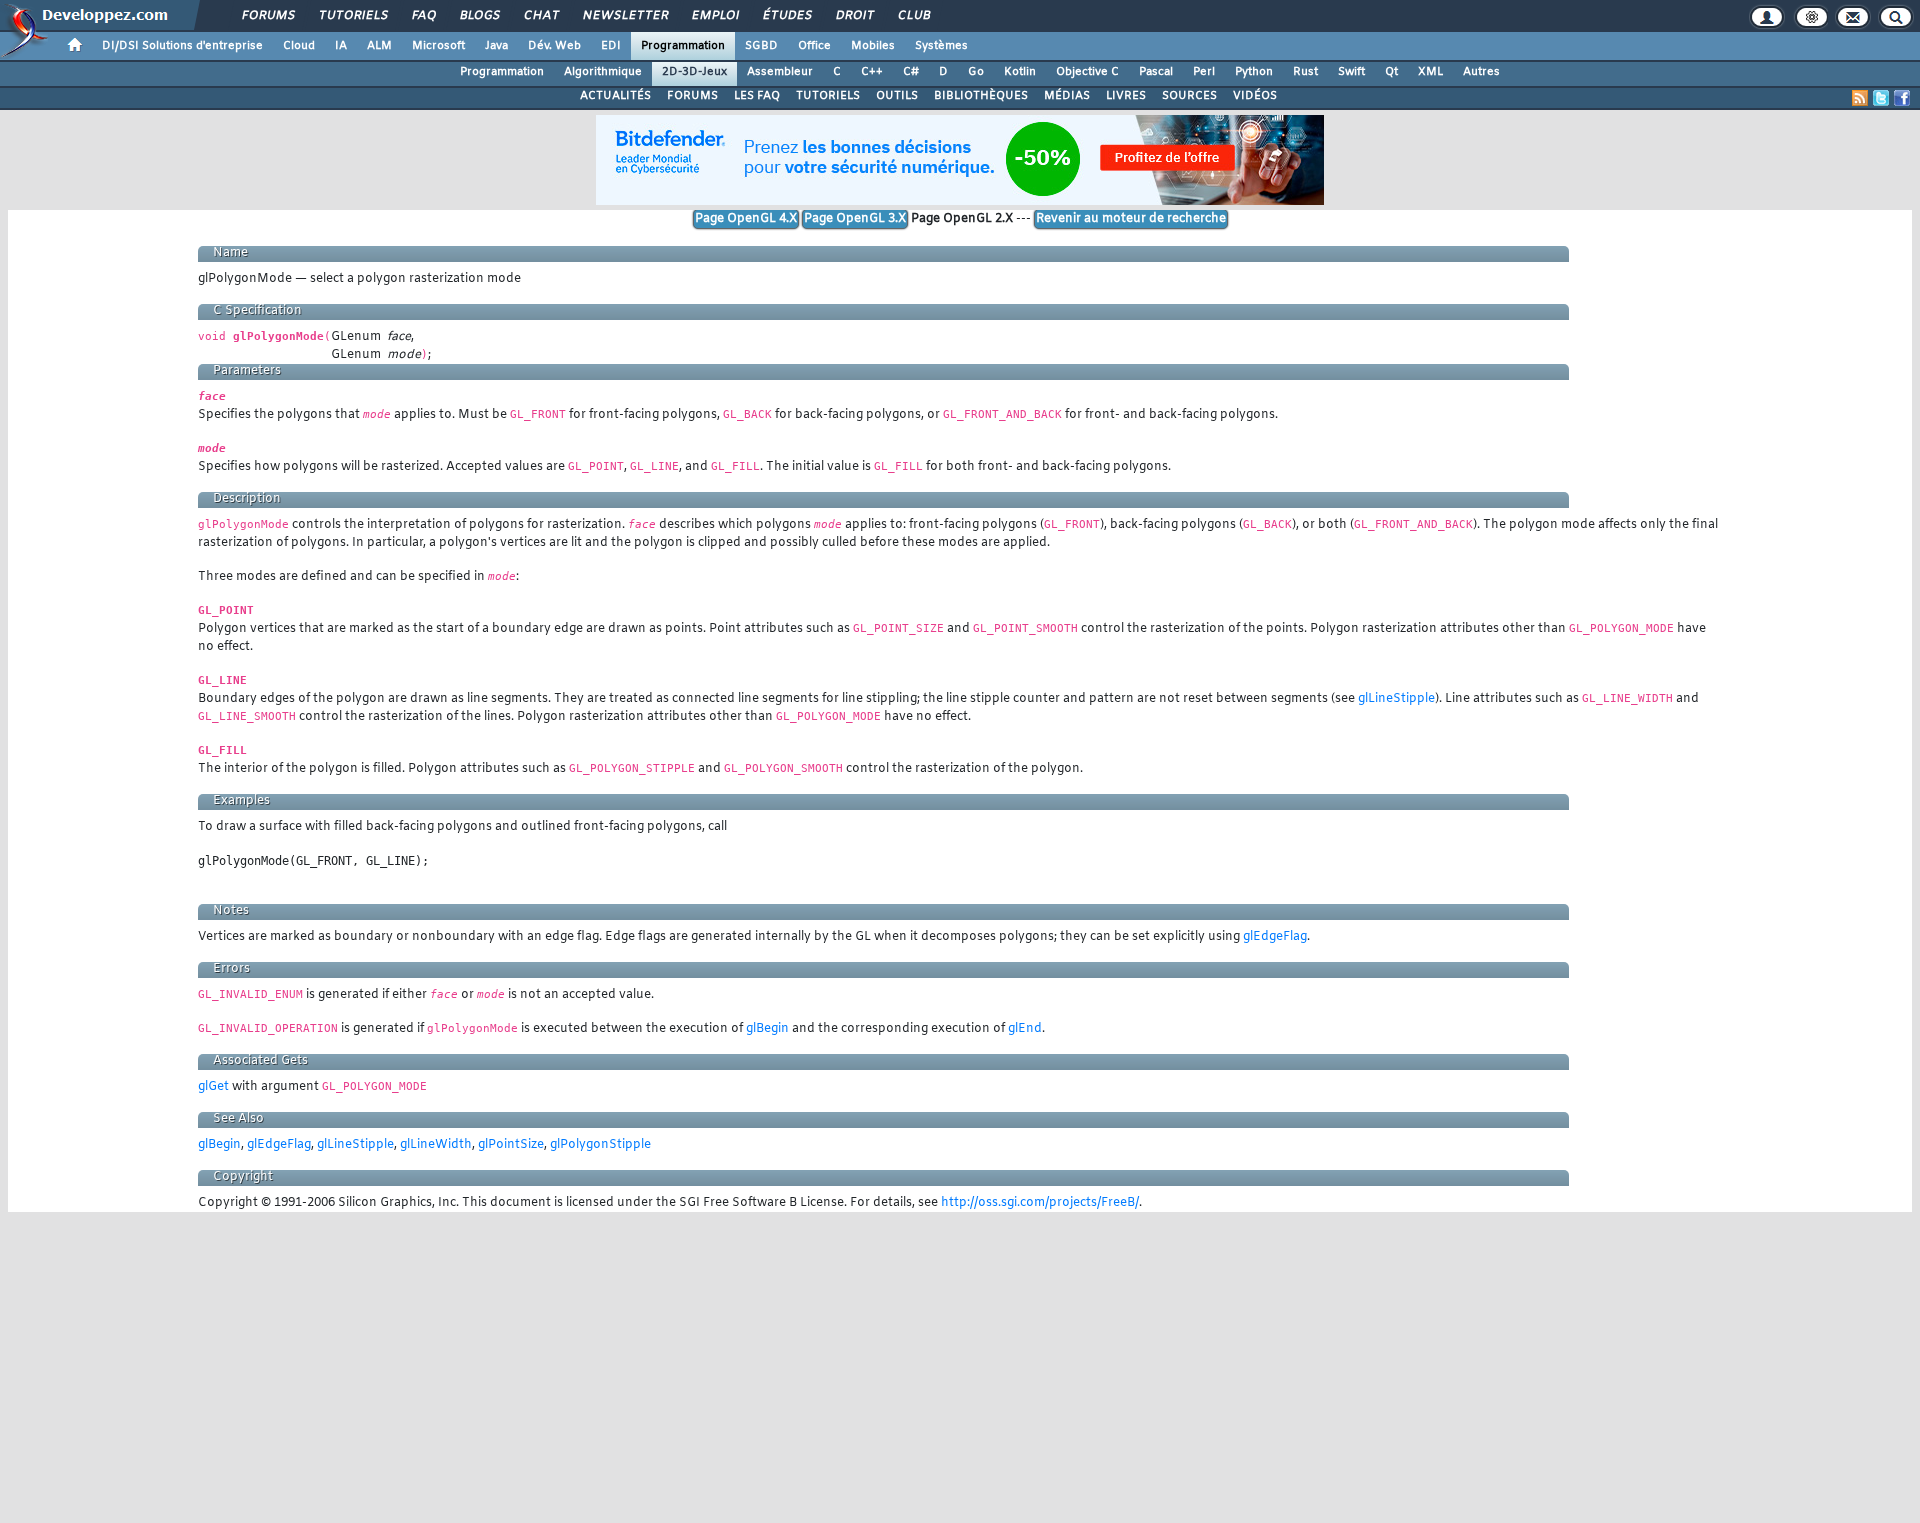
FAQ (423, 16)
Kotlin (1020, 72)
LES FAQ (757, 96)
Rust (1305, 72)
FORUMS (692, 96)
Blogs (479, 16)
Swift (1351, 72)
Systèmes (941, 46)
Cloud (299, 46)
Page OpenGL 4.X (746, 219)
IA (341, 46)
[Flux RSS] (1860, 98)
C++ (872, 72)
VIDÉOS (1255, 96)
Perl (1204, 72)
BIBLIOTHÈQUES (981, 96)
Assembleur (780, 72)
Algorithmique (603, 72)
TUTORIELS (828, 96)
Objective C (1087, 72)
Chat (540, 16)
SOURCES (1189, 96)
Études (786, 16)
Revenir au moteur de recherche (1131, 219)
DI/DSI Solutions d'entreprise (182, 46)
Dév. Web (554, 46)
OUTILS (897, 96)
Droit (854, 16)
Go (976, 72)
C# (911, 72)
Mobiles (873, 46)
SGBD (761, 46)
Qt (1391, 72)
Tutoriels (352, 16)
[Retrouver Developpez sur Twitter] (1881, 98)
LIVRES (1126, 96)
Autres (1481, 72)
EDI (611, 46)
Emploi (714, 16)
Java (496, 46)
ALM (379, 46)
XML (1430, 72)
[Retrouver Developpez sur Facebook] (1902, 98)
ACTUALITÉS (615, 96)
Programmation (683, 46)
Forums (267, 16)
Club (913, 16)
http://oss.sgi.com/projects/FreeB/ (1040, 1203)
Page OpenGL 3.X (855, 219)
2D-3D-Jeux (694, 72)
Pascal (1156, 72)
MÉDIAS (1067, 96)
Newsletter (624, 16)
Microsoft (438, 46)
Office (814, 46)
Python (1254, 72)
